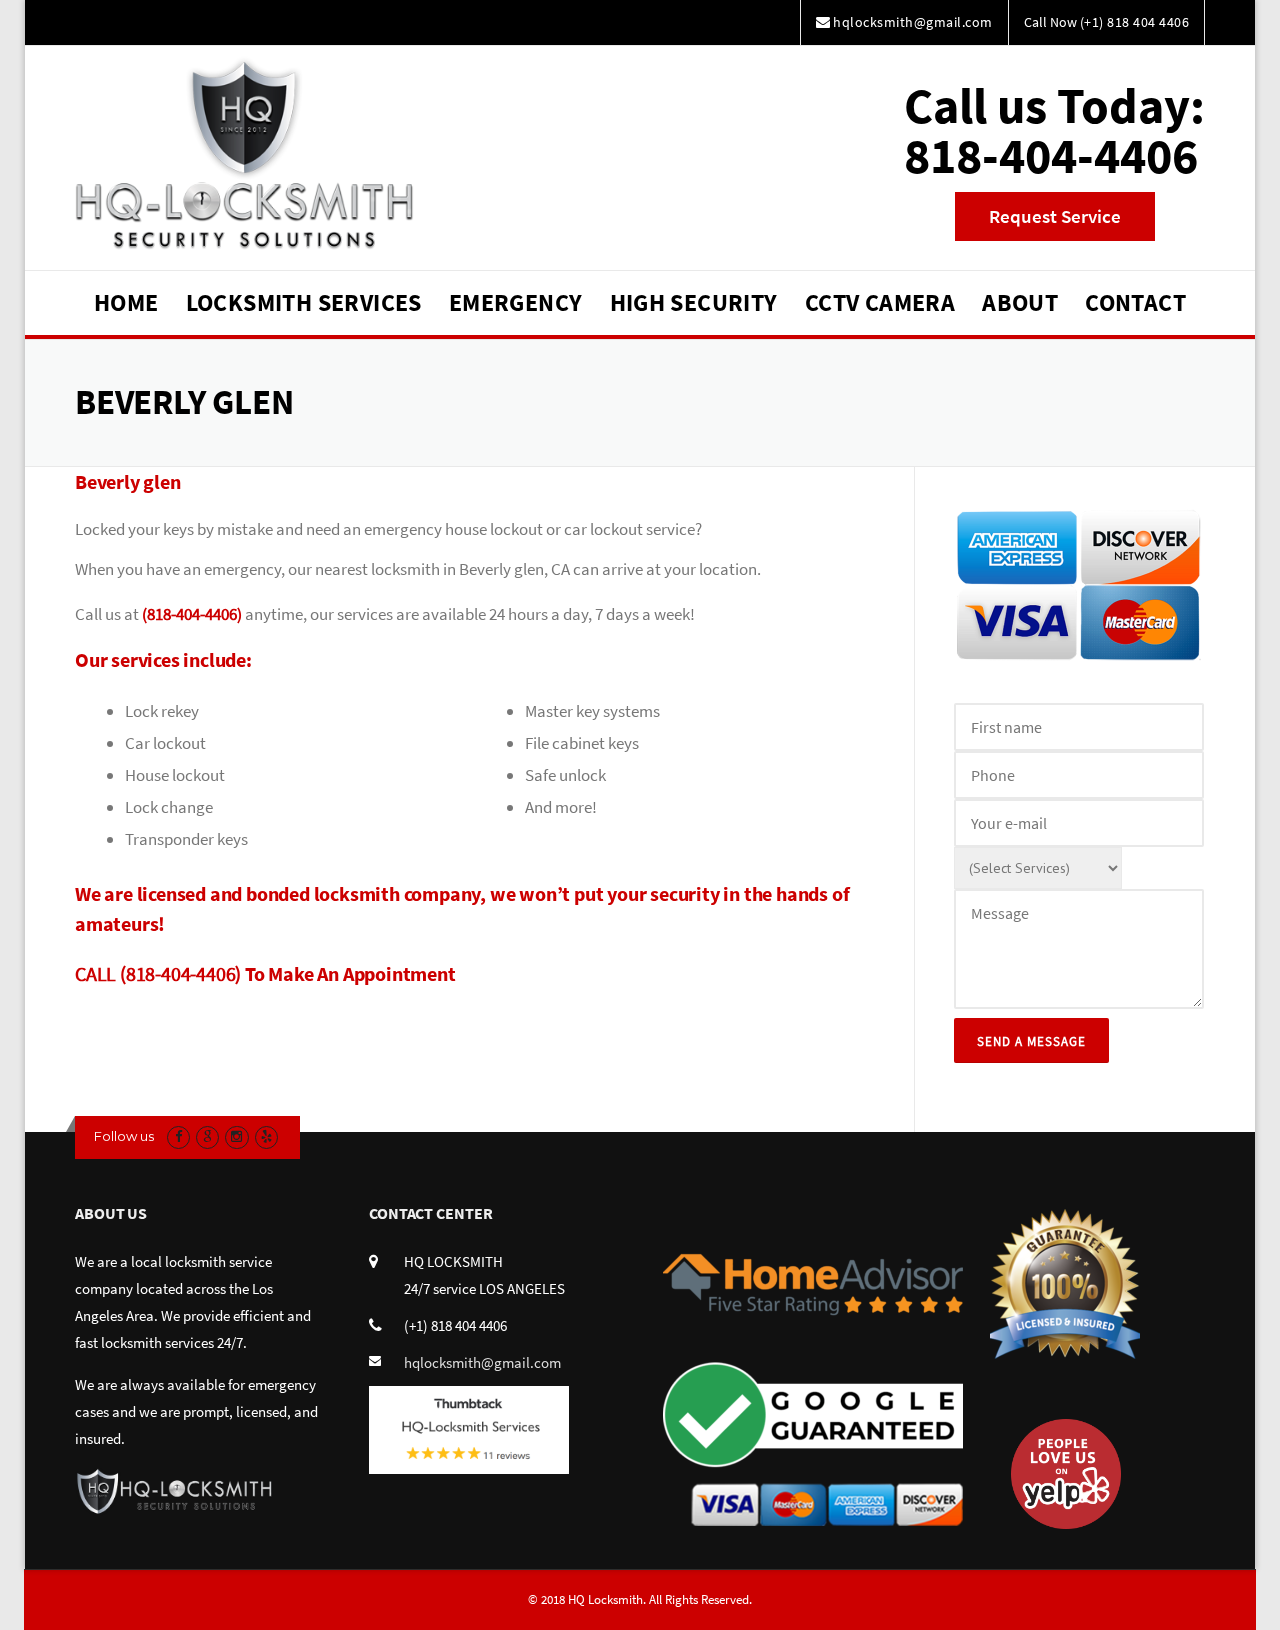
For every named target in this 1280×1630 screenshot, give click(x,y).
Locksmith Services (304, 302)
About (1020, 302)
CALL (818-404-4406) (158, 973)
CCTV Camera (880, 302)
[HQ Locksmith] (243, 151)
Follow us (124, 1136)
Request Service (1055, 216)
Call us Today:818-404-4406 (1054, 131)
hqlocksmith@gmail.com (482, 1362)
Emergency (516, 302)
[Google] (207, 1136)
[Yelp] (266, 1136)
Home (126, 302)
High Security (694, 302)
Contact (1135, 302)
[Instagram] (236, 1136)
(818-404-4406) (192, 614)
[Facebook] (178, 1136)
